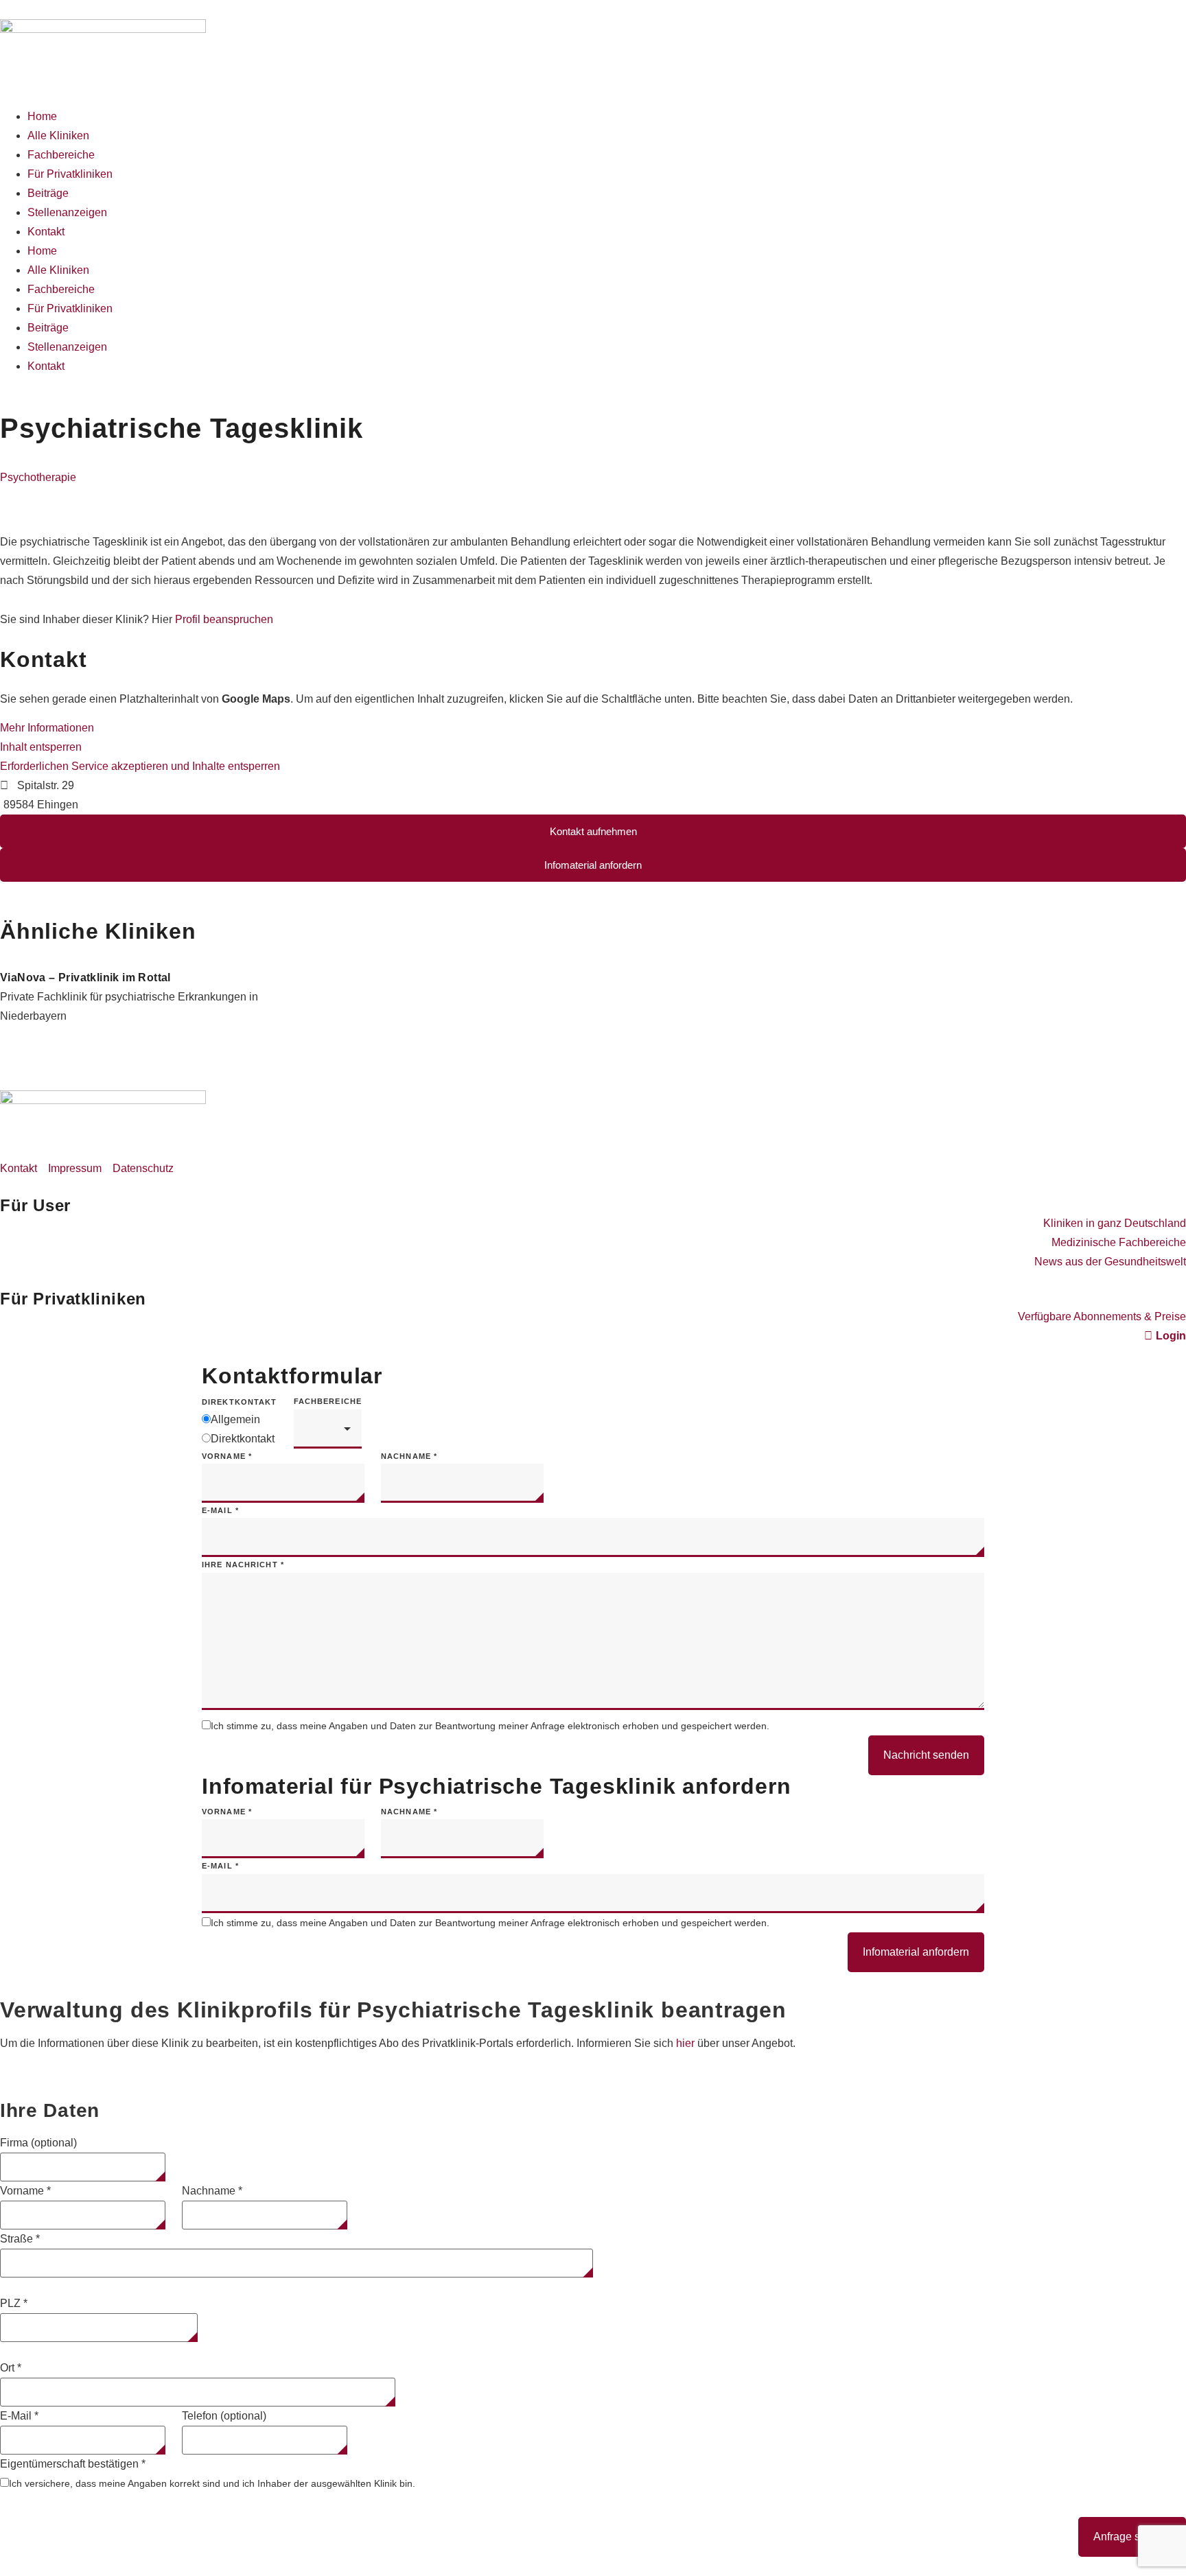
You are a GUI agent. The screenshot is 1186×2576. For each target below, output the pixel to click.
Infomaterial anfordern (916, 1952)
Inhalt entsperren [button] (41, 747)
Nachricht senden (926, 1755)
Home (42, 116)
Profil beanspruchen (224, 619)
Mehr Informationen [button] (47, 728)
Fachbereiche (61, 155)
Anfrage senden (1132, 2537)
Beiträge (48, 193)
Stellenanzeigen (67, 212)
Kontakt (46, 232)
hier (685, 2043)
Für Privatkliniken (70, 174)
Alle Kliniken (58, 136)
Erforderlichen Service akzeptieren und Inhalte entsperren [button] (140, 766)
